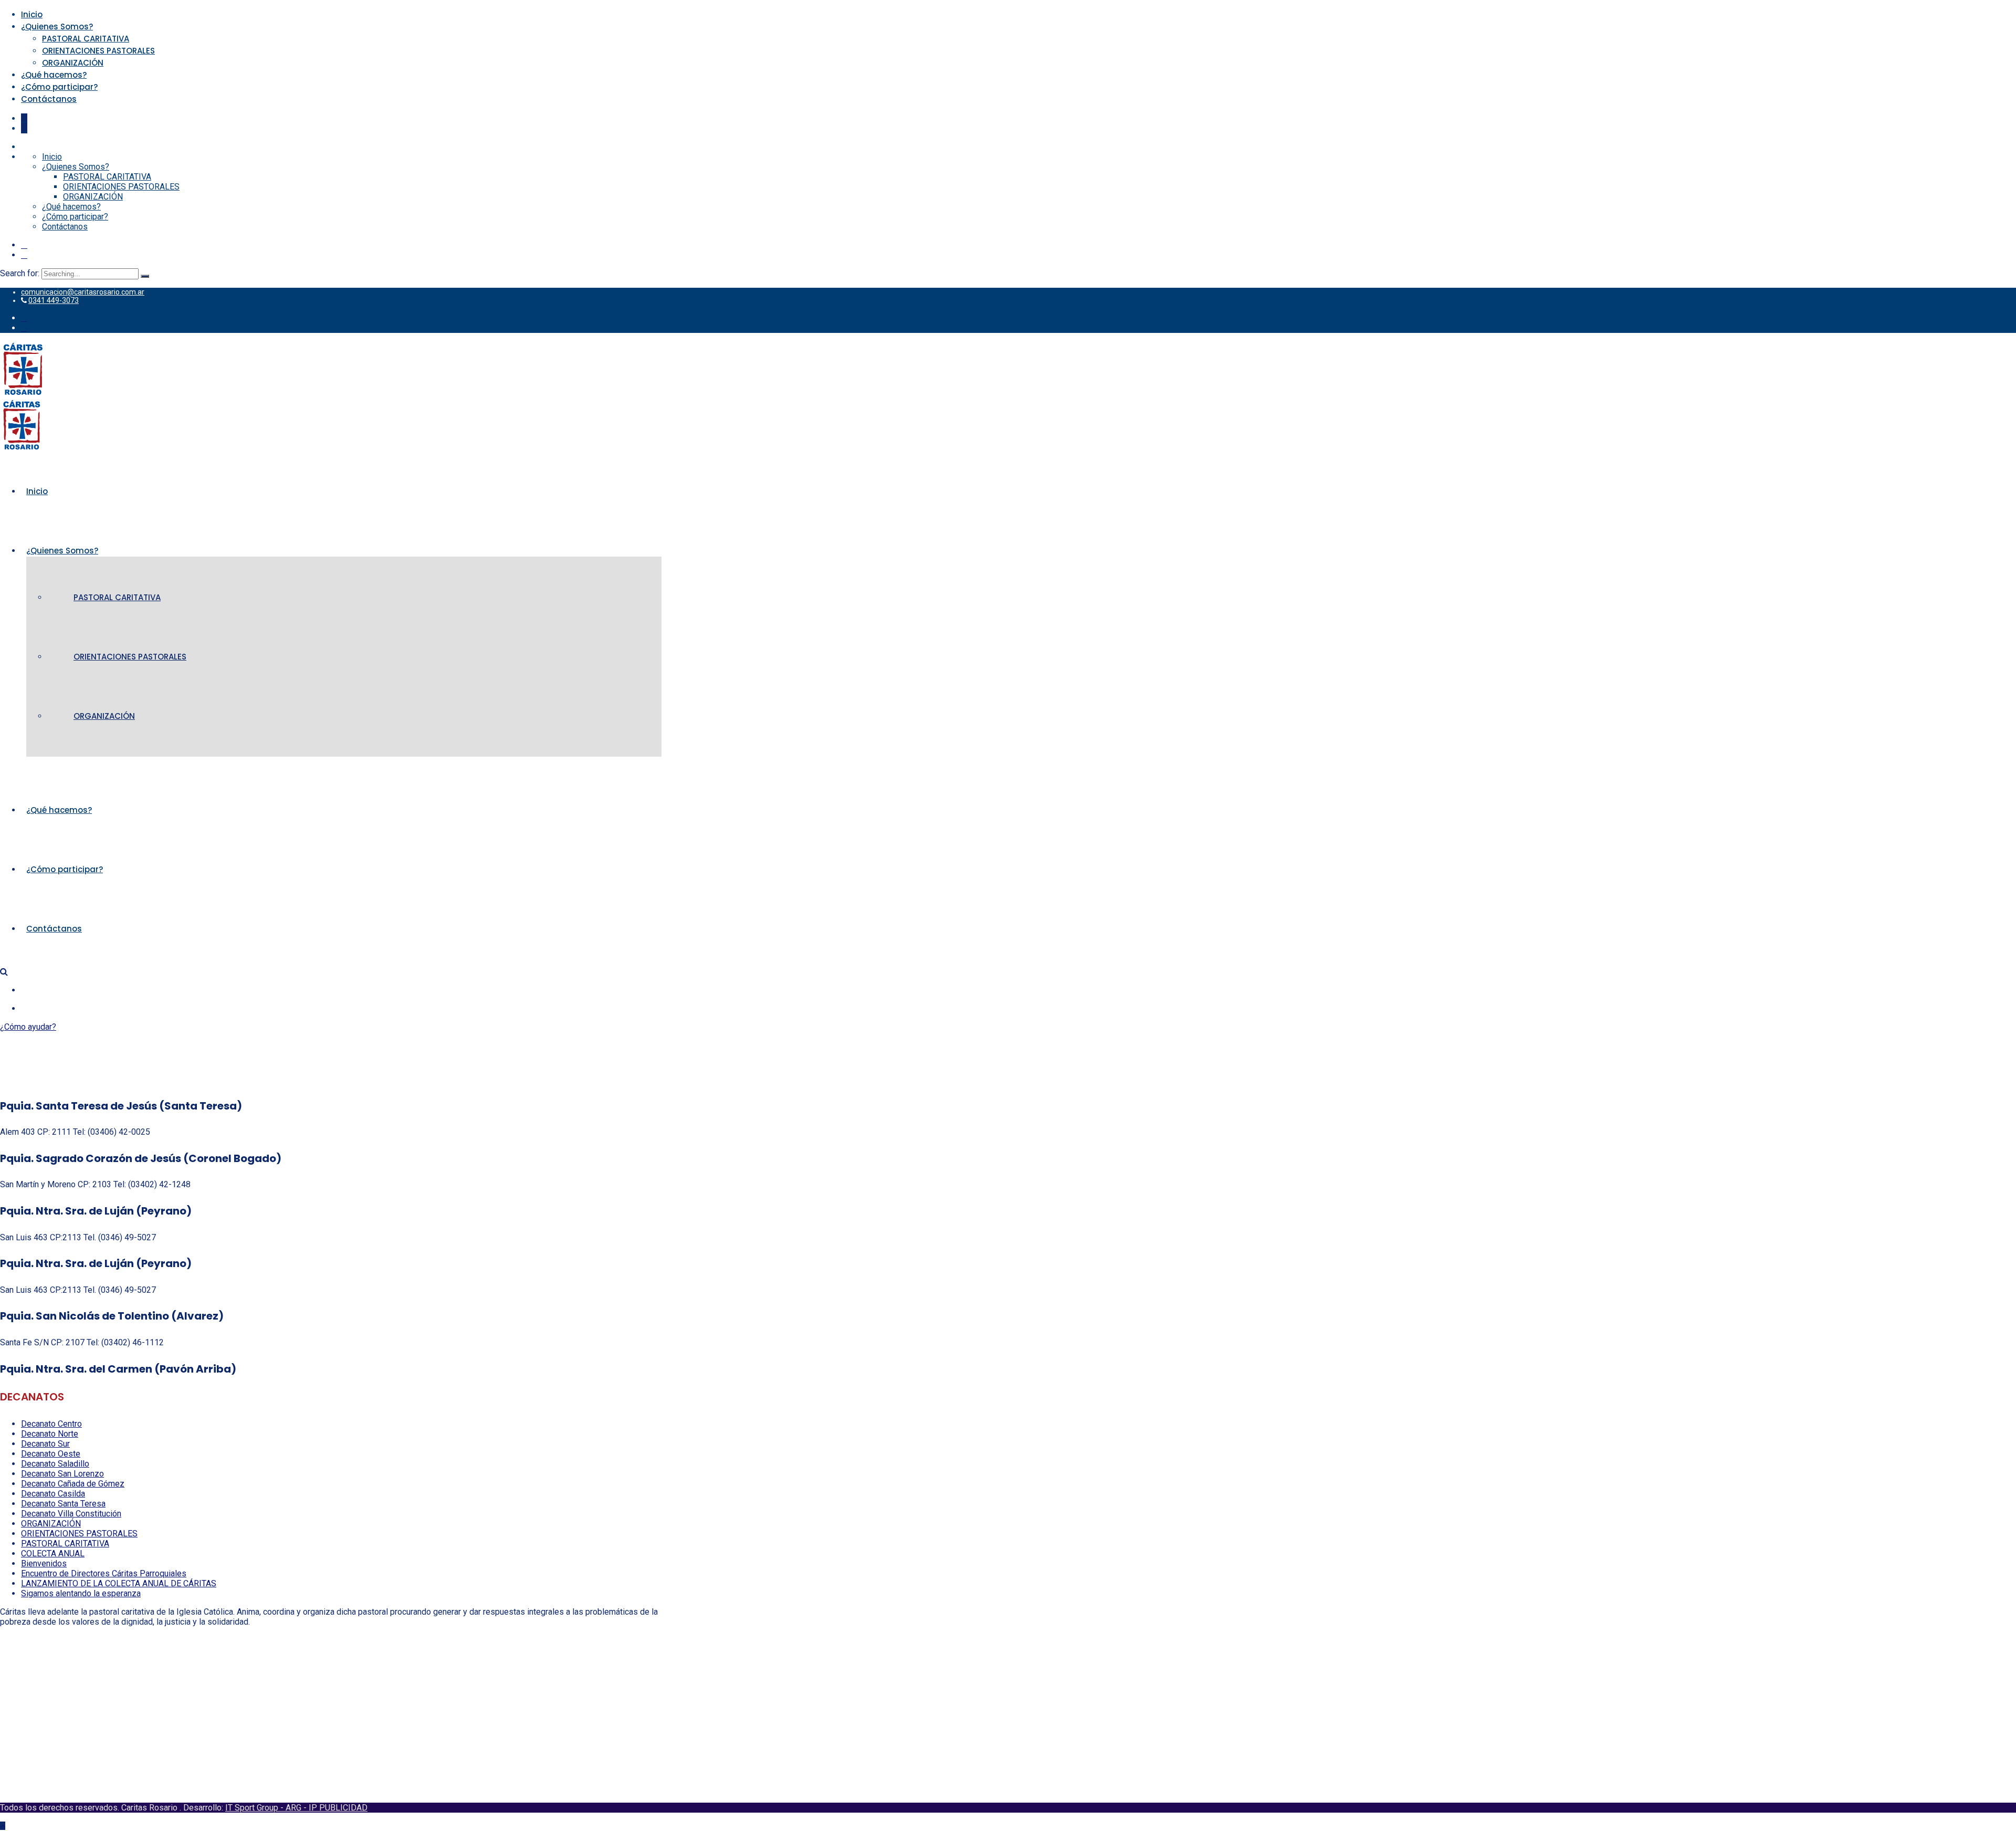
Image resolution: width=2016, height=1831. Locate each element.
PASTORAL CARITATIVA (86, 39)
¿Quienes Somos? (57, 27)
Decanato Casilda (53, 1494)
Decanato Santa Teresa (63, 1504)
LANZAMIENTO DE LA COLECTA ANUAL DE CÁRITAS (119, 1583)
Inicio (32, 14)
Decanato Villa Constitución (71, 1514)
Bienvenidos (44, 1563)
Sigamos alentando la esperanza (81, 1593)
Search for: (21, 273)
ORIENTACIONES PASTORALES (98, 51)
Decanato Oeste (51, 1454)
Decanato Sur (45, 1444)
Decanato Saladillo (55, 1464)
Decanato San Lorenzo (62, 1474)
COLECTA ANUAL (53, 1553)
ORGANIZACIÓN (73, 63)
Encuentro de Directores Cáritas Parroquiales (104, 1573)
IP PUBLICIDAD (338, 1808)
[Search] (145, 276)
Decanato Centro (51, 1424)
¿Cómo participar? (59, 87)
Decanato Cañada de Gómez (73, 1484)
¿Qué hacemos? (54, 75)
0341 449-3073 (54, 300)
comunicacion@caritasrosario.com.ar (83, 292)
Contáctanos (49, 99)
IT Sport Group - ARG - (267, 1808)
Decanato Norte (50, 1434)
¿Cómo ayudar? (28, 1027)
